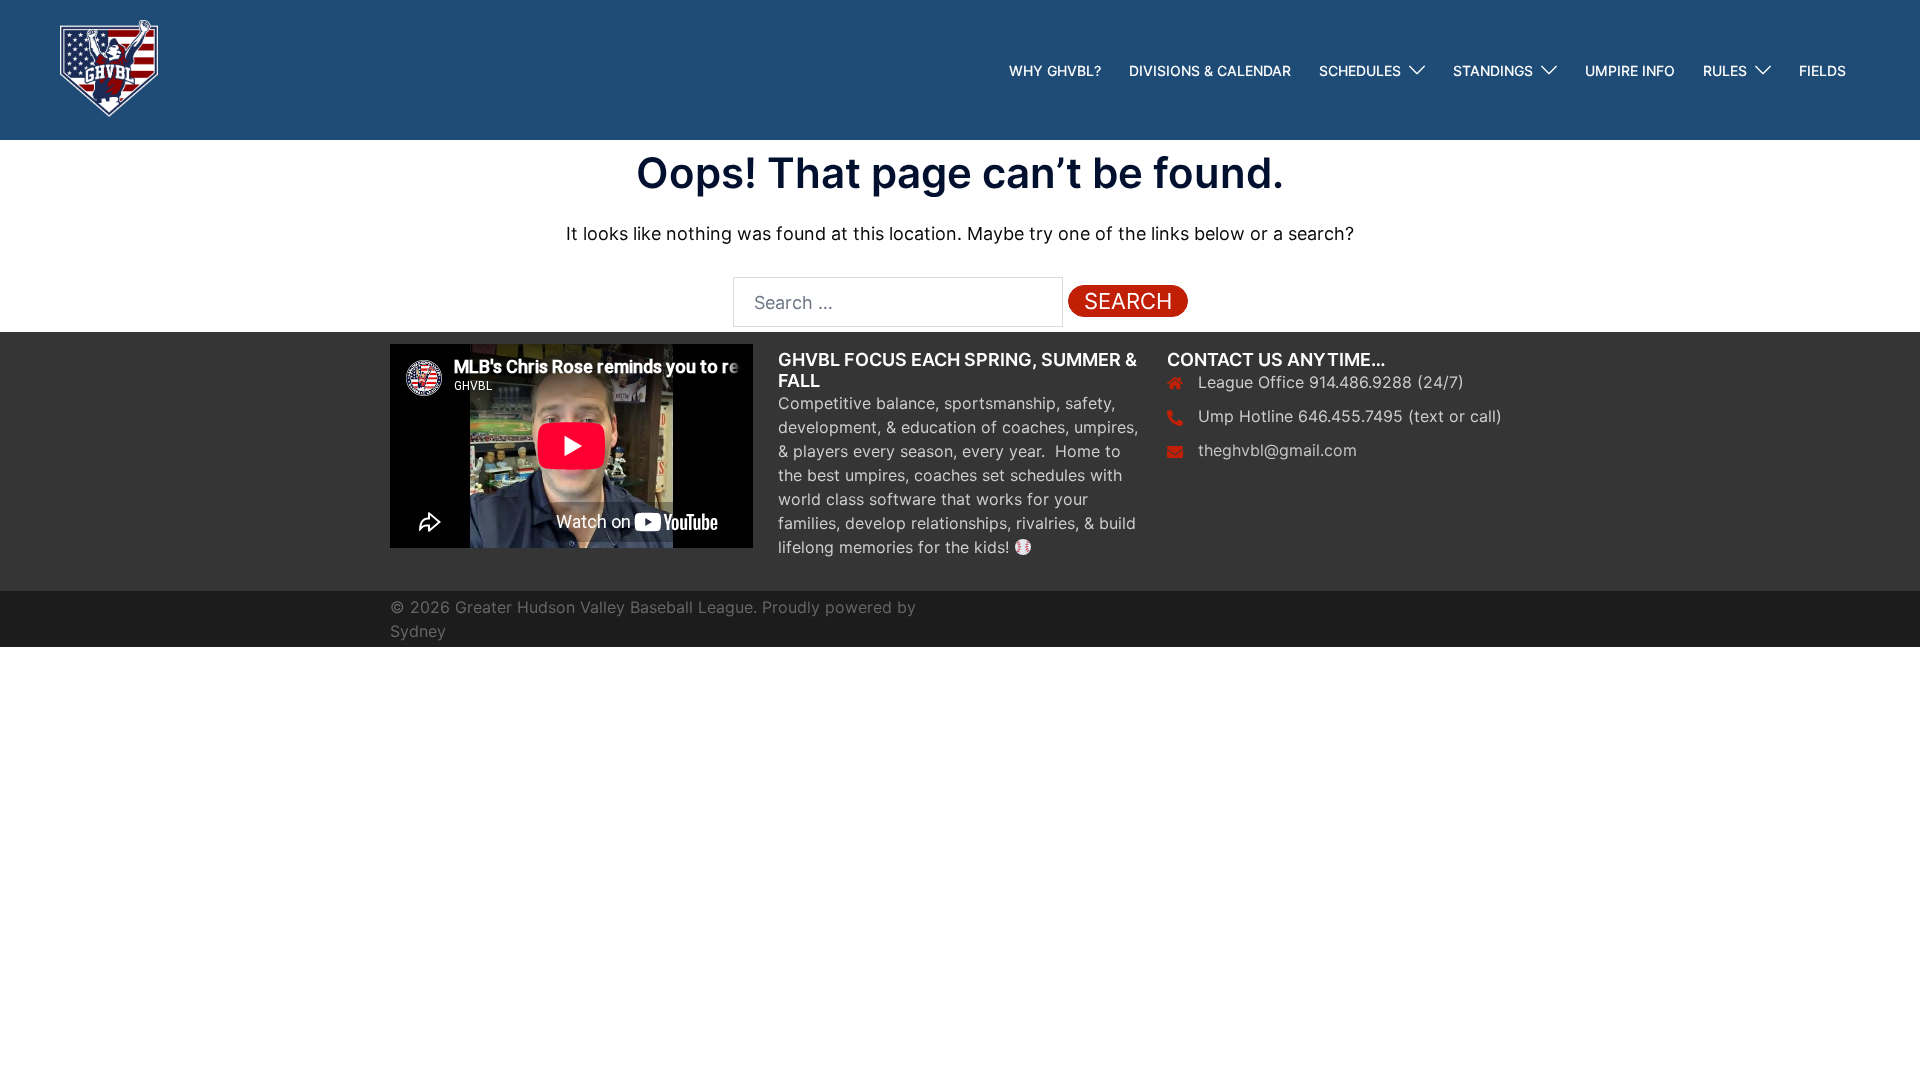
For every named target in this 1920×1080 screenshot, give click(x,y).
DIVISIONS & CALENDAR (1210, 70)
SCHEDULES (1360, 70)
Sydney (418, 631)
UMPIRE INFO (1630, 70)
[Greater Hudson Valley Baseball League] (109, 68)
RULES (1725, 70)
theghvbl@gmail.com (1277, 450)
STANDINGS (1493, 70)
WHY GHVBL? (1055, 70)
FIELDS (1822, 70)
